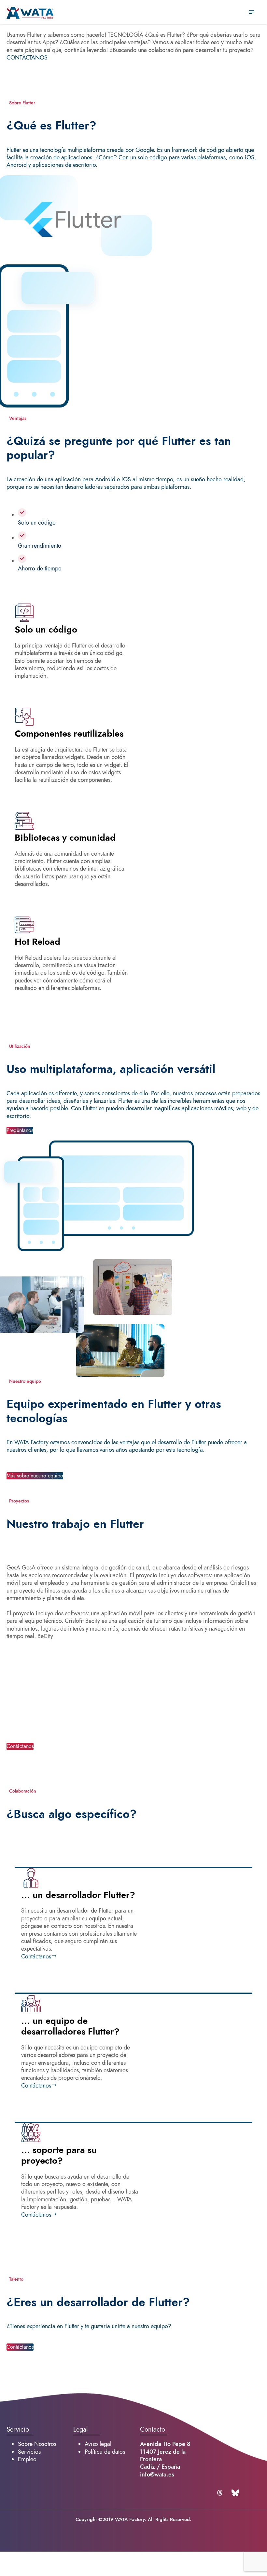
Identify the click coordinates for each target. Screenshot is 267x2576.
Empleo (27, 2459)
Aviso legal (98, 2444)
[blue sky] (235, 2493)
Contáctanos (36, 1956)
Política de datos (105, 2452)
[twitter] (221, 2493)
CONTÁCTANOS (27, 57)
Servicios (29, 2452)
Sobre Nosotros (37, 2444)
